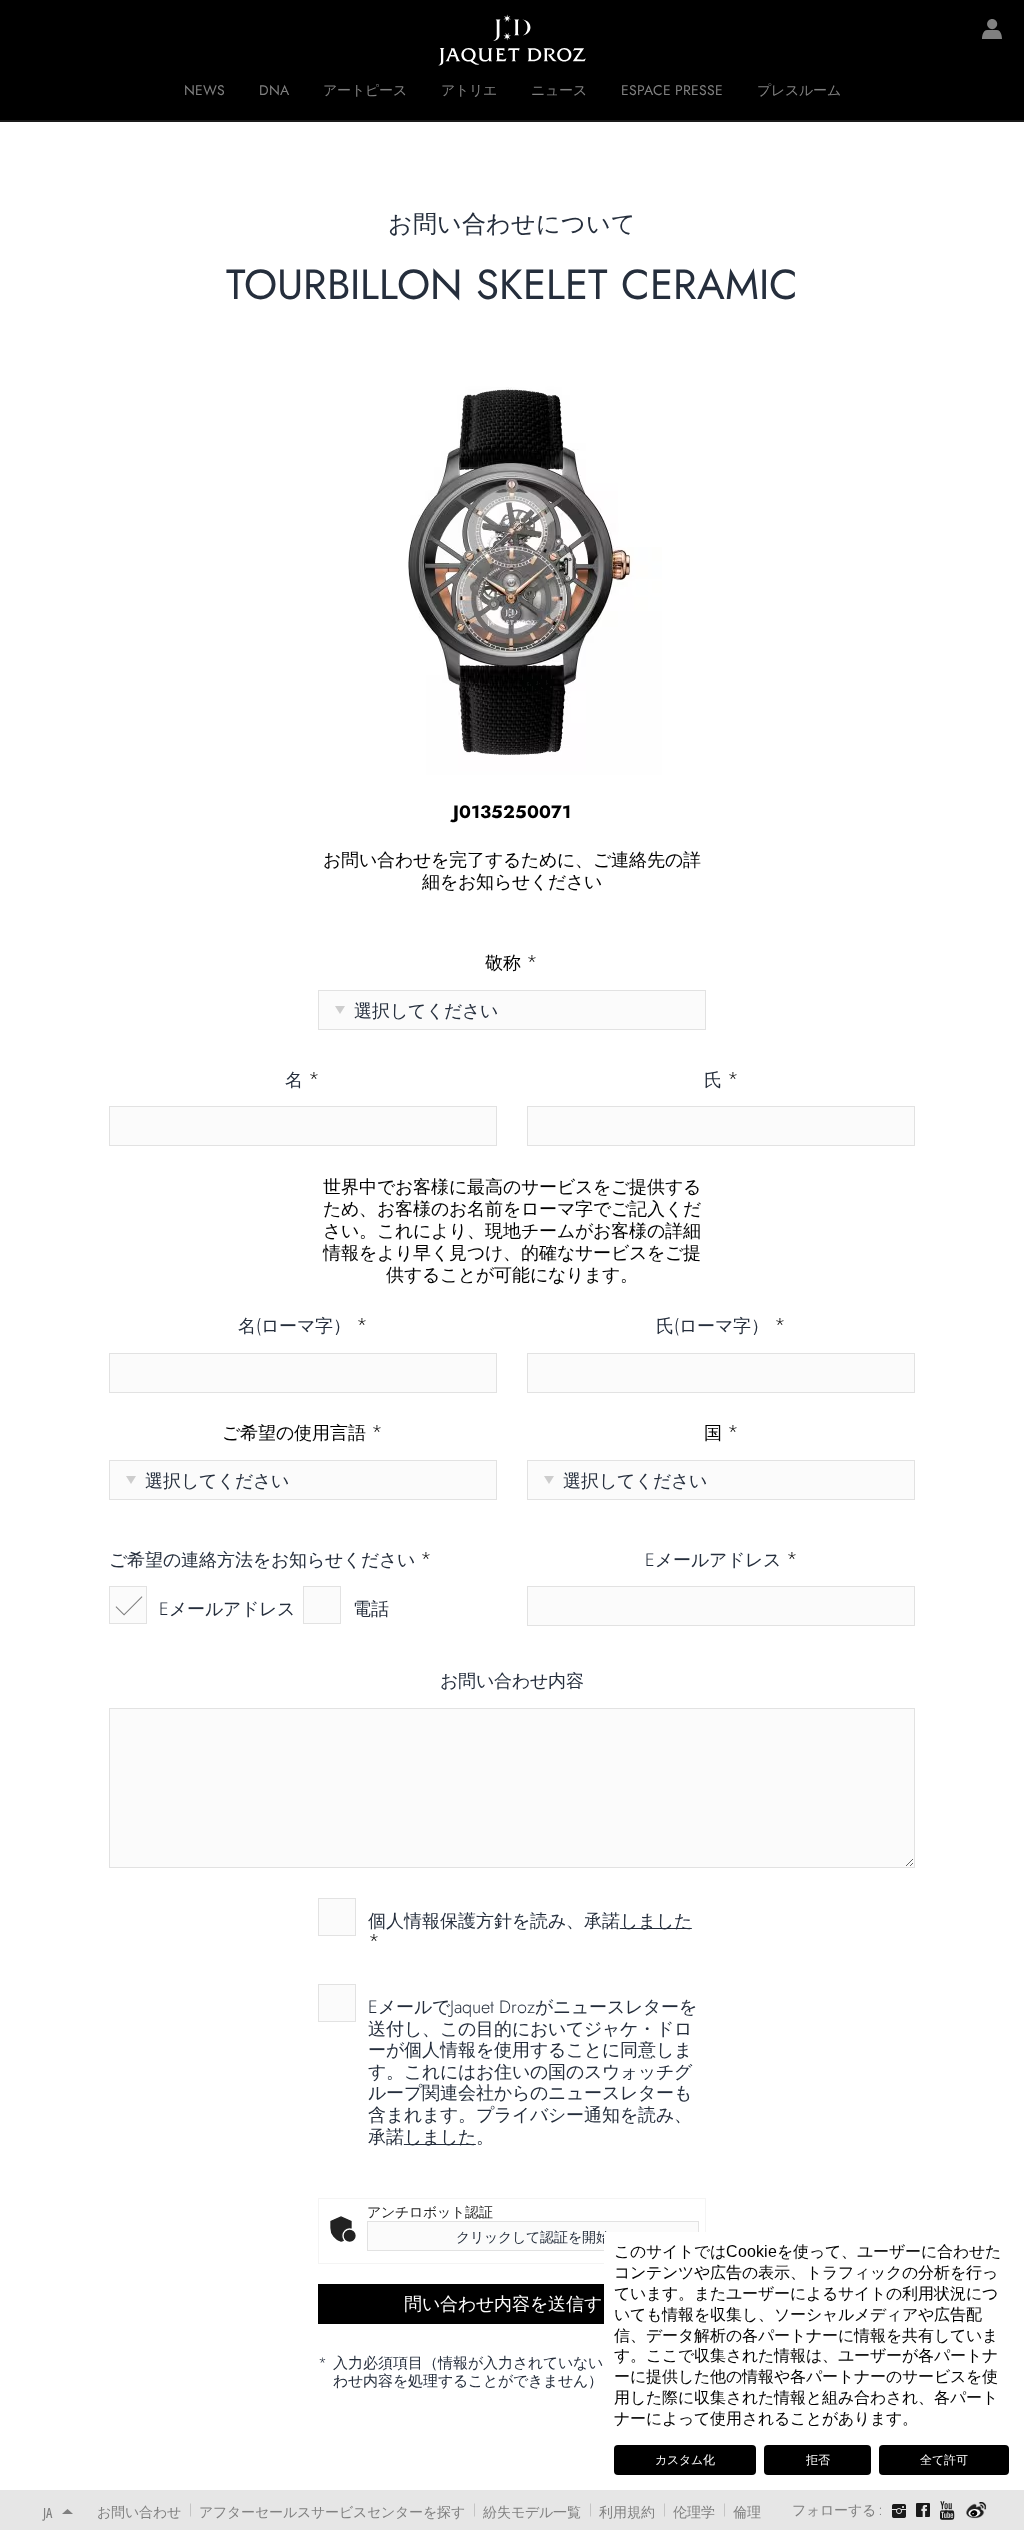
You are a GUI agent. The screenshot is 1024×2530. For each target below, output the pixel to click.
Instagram (899, 2513)
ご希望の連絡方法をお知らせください (270, 1561)
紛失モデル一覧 (532, 2511)
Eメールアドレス (227, 1609)
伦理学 (694, 2511)
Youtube (948, 2510)
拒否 (818, 2460)
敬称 (511, 964)
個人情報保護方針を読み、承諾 (530, 1931)
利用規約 (627, 2511)
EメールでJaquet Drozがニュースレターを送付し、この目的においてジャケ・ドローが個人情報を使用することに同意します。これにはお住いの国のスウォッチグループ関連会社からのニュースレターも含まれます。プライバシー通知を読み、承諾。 (532, 2071)
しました (656, 1921)
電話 (371, 1609)
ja (47, 2512)
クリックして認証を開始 (533, 2237)
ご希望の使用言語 (302, 1434)
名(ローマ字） (303, 1327)
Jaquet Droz (30, 40)
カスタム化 (685, 2460)
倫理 (747, 2511)
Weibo (976, 2511)
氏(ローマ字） (721, 1327)
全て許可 (944, 2460)
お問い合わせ (139, 2511)
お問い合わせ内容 (512, 1682)
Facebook (923, 2510)
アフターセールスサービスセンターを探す (332, 2511)
